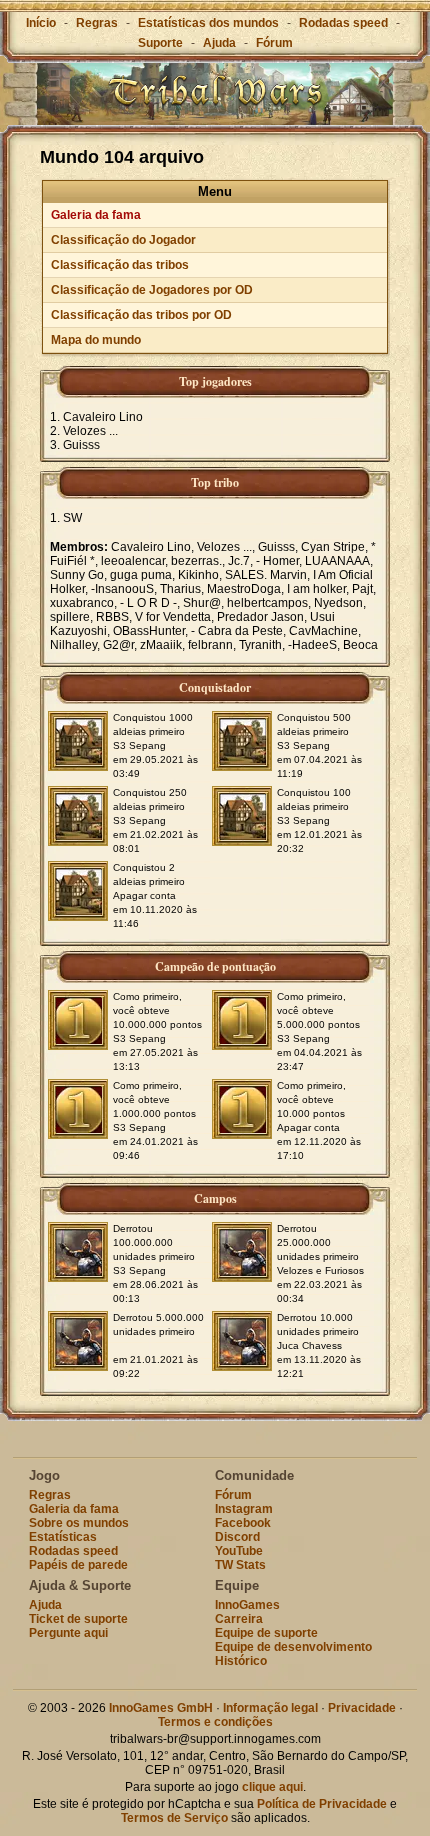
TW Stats (240, 1565)
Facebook (243, 1523)
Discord (237, 1537)
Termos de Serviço (174, 1818)
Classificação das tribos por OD (141, 315)
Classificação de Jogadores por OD (152, 290)
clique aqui (272, 1787)
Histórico (241, 1661)
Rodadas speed (343, 23)
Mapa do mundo (96, 340)
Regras (97, 23)
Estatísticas (63, 1537)
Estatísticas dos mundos (208, 23)
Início (41, 23)
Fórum (274, 43)
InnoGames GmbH (161, 1708)
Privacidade (362, 1708)
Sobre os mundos (79, 1523)
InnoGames (247, 1605)
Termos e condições (215, 1722)
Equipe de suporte (266, 1633)
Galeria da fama (96, 215)
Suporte (160, 43)
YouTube (239, 1551)
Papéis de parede (78, 1565)
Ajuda (219, 43)
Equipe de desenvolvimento (293, 1647)
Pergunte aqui (68, 1633)
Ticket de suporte (78, 1619)
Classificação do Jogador (123, 240)
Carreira (239, 1619)
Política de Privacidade (322, 1804)
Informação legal (270, 1708)
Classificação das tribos (120, 265)
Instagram (244, 1509)
